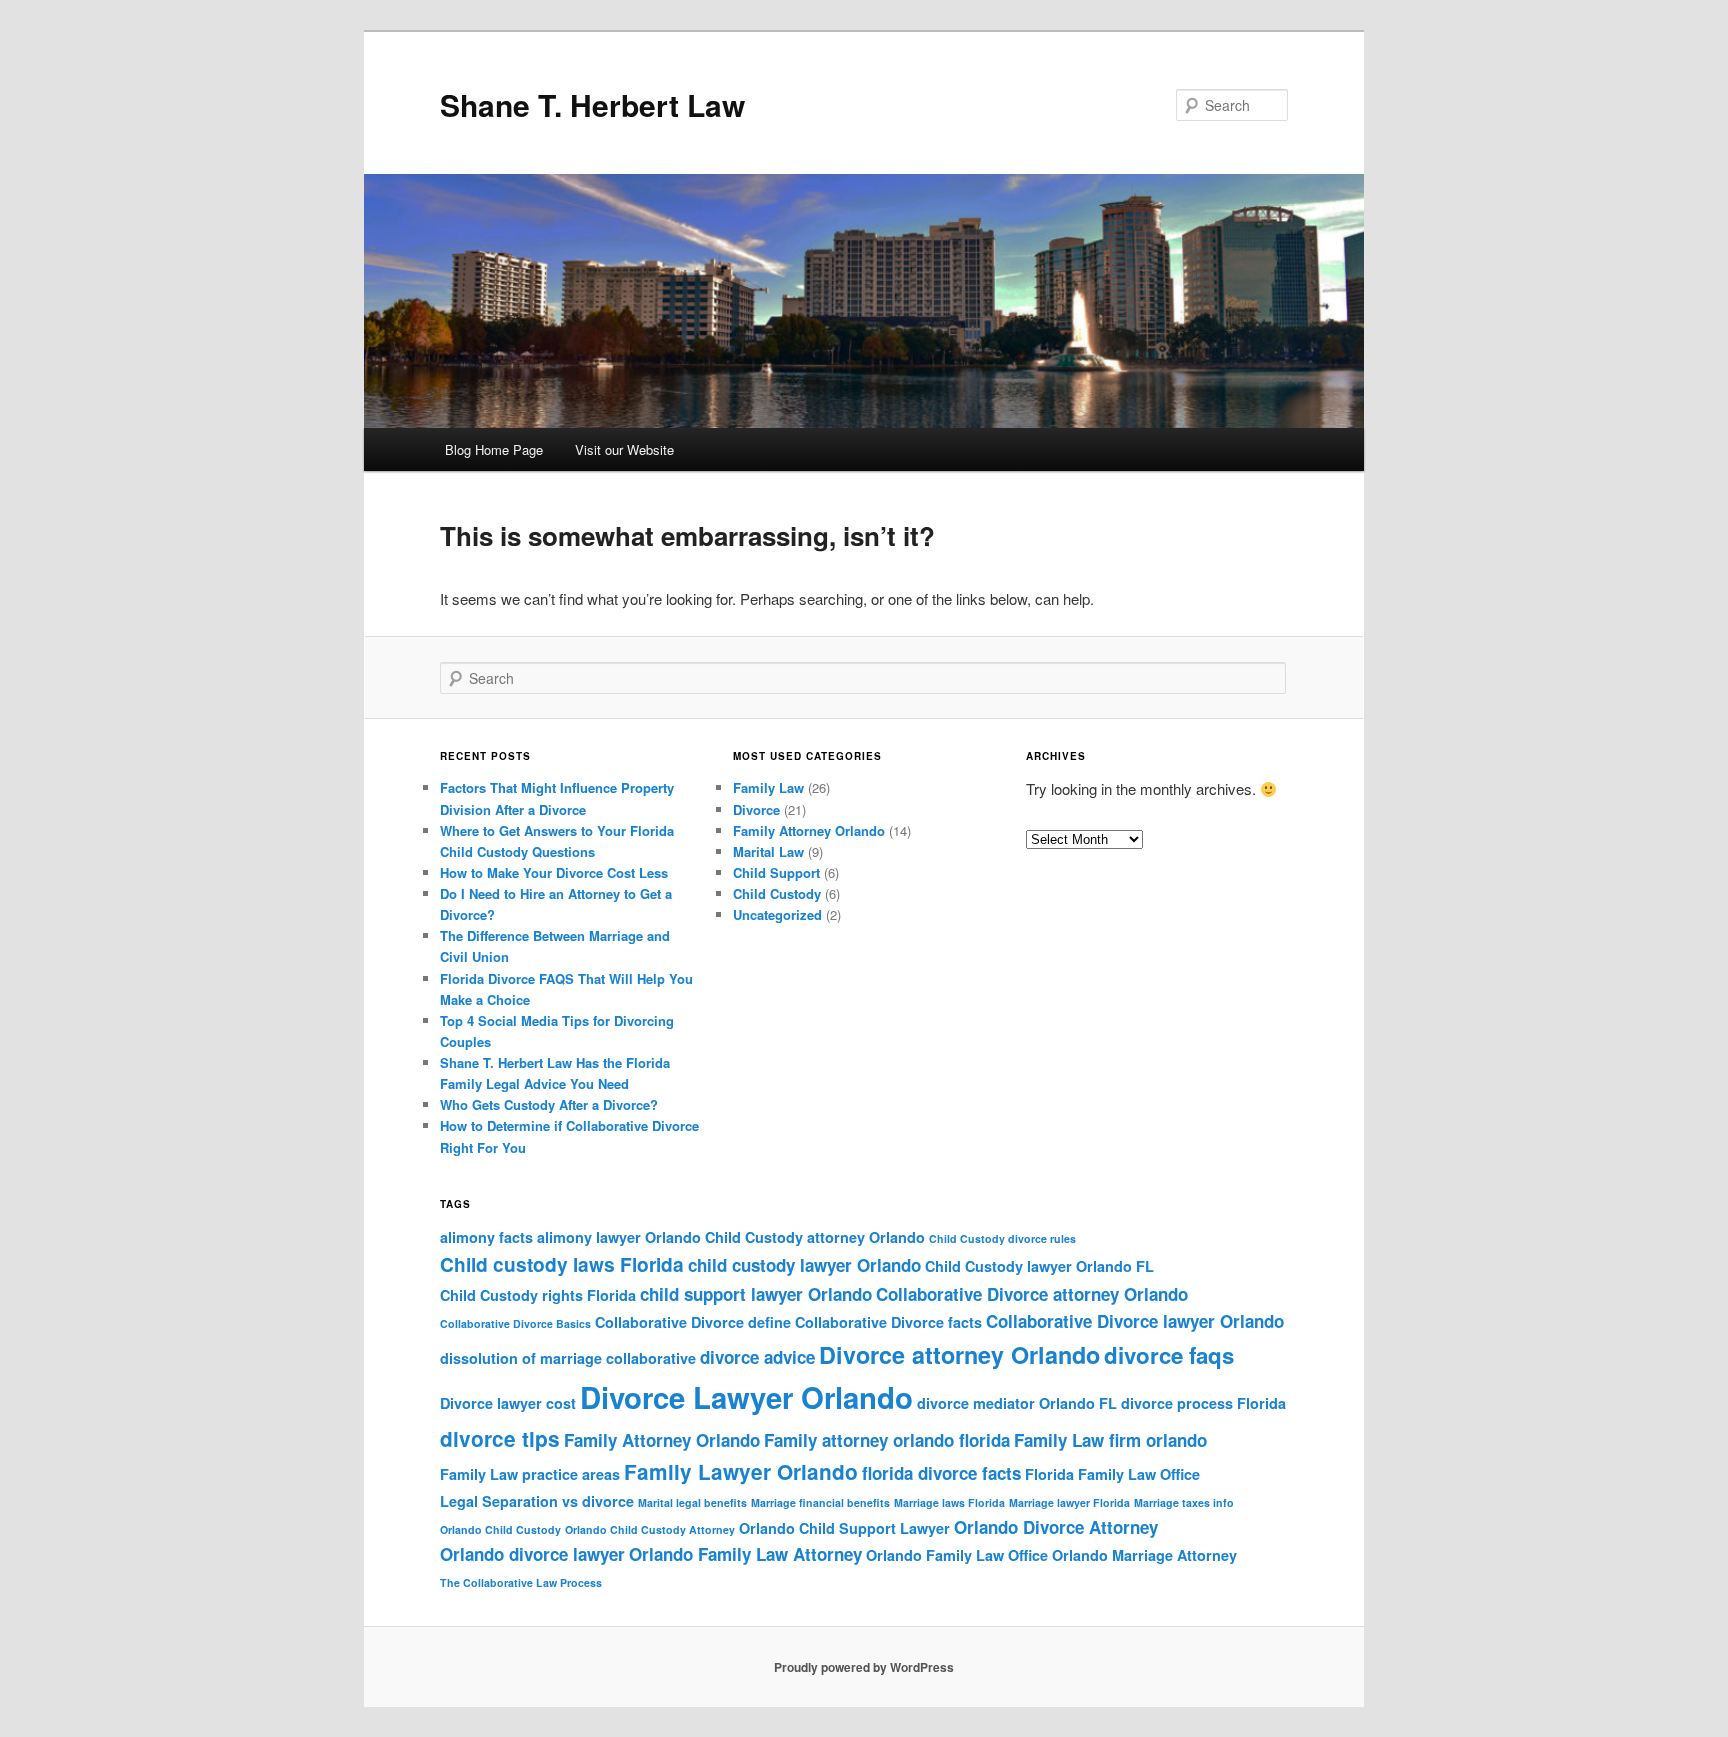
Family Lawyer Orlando (741, 1471)
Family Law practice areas (530, 1474)
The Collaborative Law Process (521, 1582)
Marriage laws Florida (949, 1502)
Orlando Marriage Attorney (1144, 1555)
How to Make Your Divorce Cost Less (554, 872)
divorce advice (757, 1357)
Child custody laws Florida (562, 1264)
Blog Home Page (494, 449)
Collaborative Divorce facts (888, 1322)
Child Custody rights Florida (538, 1295)
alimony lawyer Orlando (619, 1237)
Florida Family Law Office (1112, 1474)
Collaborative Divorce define (693, 1322)
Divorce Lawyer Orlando (746, 1397)
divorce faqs (1169, 1355)
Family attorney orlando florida (887, 1440)
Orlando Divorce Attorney (1056, 1527)
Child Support (776, 872)
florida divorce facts (941, 1473)
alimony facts (486, 1237)
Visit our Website (624, 449)
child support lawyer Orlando (756, 1294)
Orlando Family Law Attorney (745, 1554)
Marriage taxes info (1184, 1502)
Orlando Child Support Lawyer (844, 1528)
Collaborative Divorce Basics (515, 1323)
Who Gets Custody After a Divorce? (549, 1104)
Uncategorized (777, 914)
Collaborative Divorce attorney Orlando (1032, 1294)
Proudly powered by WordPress (864, 1667)
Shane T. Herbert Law (592, 104)
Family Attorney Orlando (809, 830)
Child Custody (777, 893)
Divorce (756, 809)
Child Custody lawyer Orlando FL (1039, 1266)
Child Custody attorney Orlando (815, 1237)
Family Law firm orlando (1110, 1440)
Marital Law (768, 851)
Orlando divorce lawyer (532, 1554)
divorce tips (500, 1438)
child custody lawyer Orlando (804, 1265)
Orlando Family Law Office (957, 1555)
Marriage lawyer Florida (1069, 1502)
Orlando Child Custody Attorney (650, 1529)
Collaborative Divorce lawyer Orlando (1135, 1321)
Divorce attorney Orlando (959, 1354)
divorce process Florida (1203, 1403)
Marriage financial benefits (820, 1502)
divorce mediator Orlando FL (1017, 1403)
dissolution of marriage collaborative (568, 1358)
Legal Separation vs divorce (537, 1501)
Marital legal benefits (692, 1502)
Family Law (768, 787)
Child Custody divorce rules (1002, 1238)
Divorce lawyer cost (508, 1403)
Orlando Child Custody (500, 1529)
